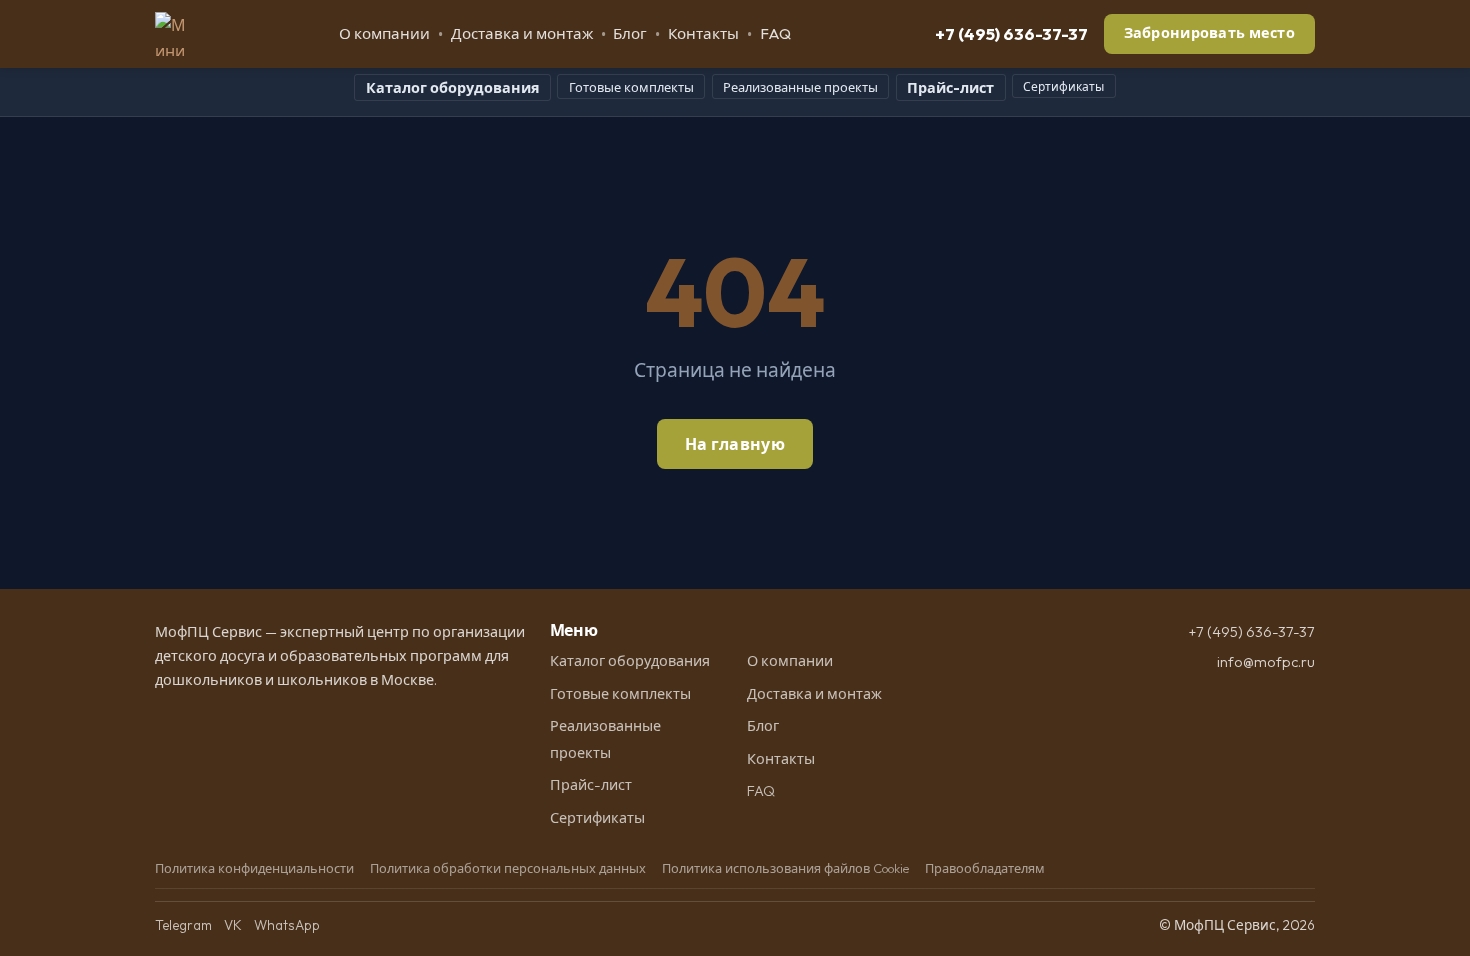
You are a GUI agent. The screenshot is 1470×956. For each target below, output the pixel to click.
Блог (630, 33)
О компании (384, 33)
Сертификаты (1063, 86)
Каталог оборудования (453, 88)
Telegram (183, 925)
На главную (735, 444)
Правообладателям (985, 868)
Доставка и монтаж (522, 33)
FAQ (775, 33)
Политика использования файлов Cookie (785, 868)
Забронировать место (1209, 33)
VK (233, 925)
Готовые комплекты (631, 87)
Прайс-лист (950, 88)
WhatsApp (287, 925)
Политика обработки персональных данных (508, 868)
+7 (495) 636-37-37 (1011, 33)
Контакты (703, 33)
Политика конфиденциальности (254, 868)
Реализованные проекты (800, 87)
